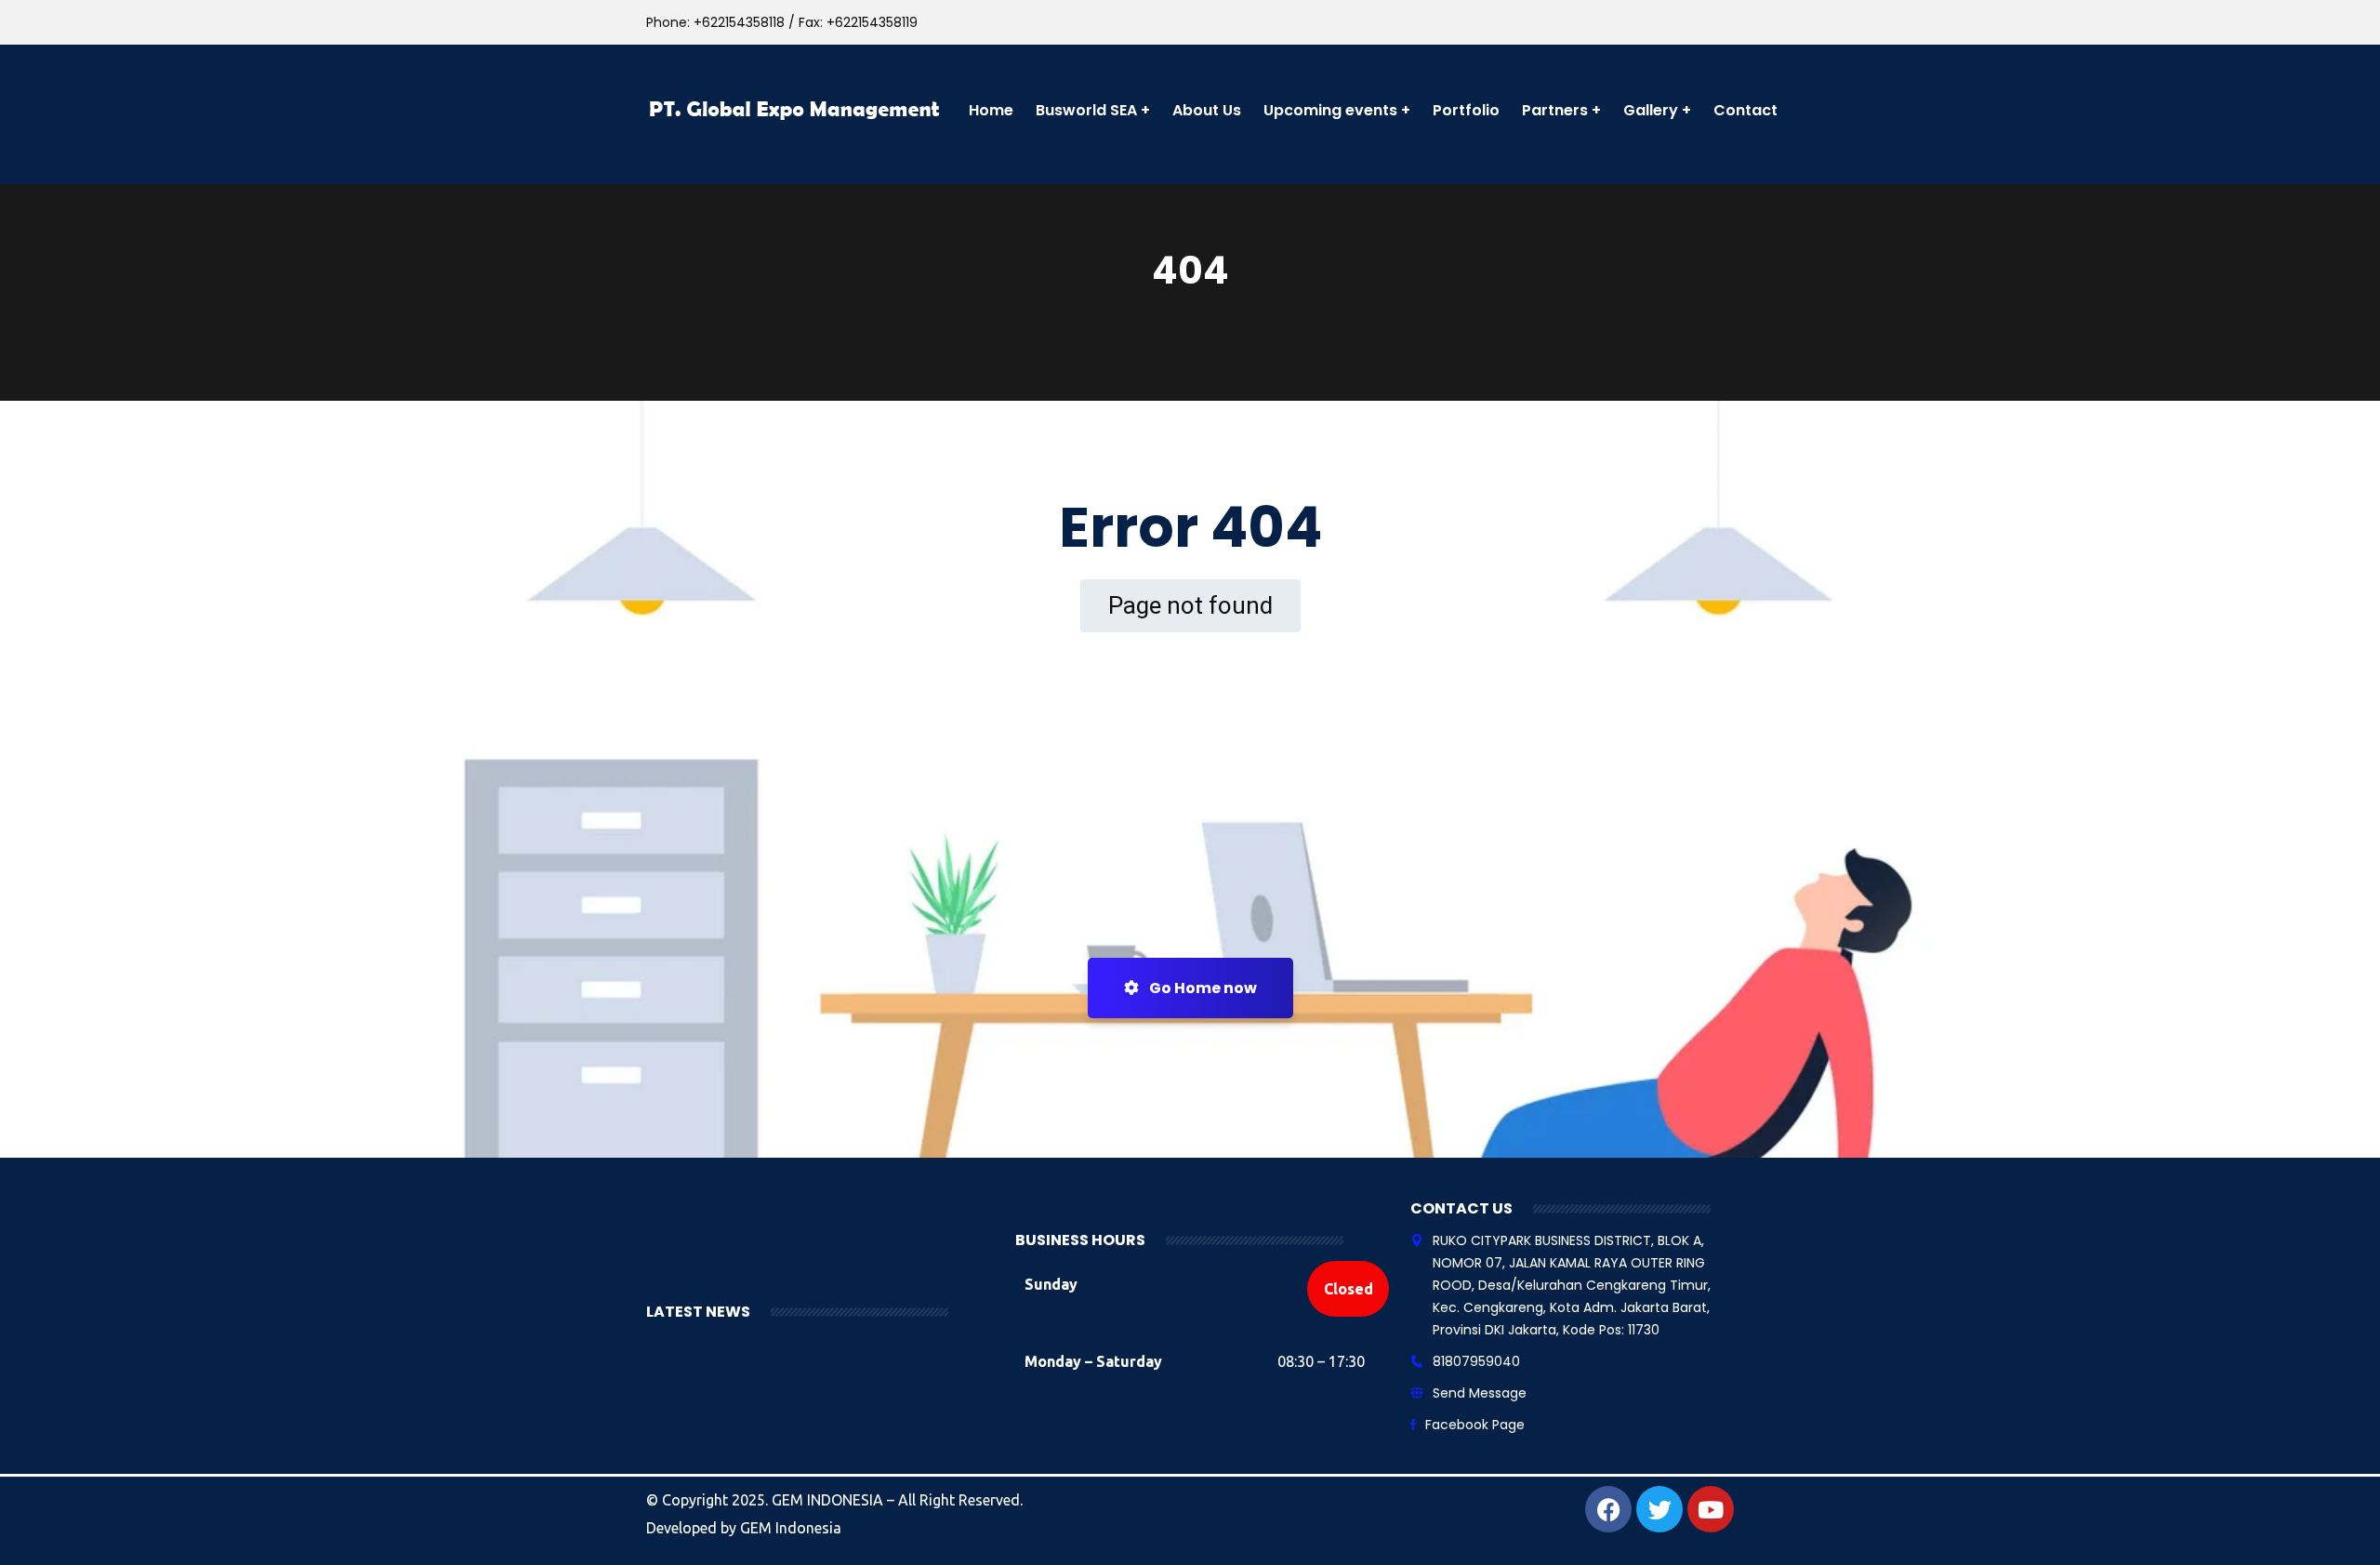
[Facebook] (1608, 1509)
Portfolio (1466, 110)
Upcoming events (1330, 110)
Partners (1555, 110)
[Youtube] (1711, 1509)
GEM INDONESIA (829, 1500)
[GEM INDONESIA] (796, 110)
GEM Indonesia (791, 1528)
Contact (1745, 110)
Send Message (1480, 1393)
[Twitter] (1659, 1509)
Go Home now (1202, 988)
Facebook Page (1475, 1425)
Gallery (1651, 110)
